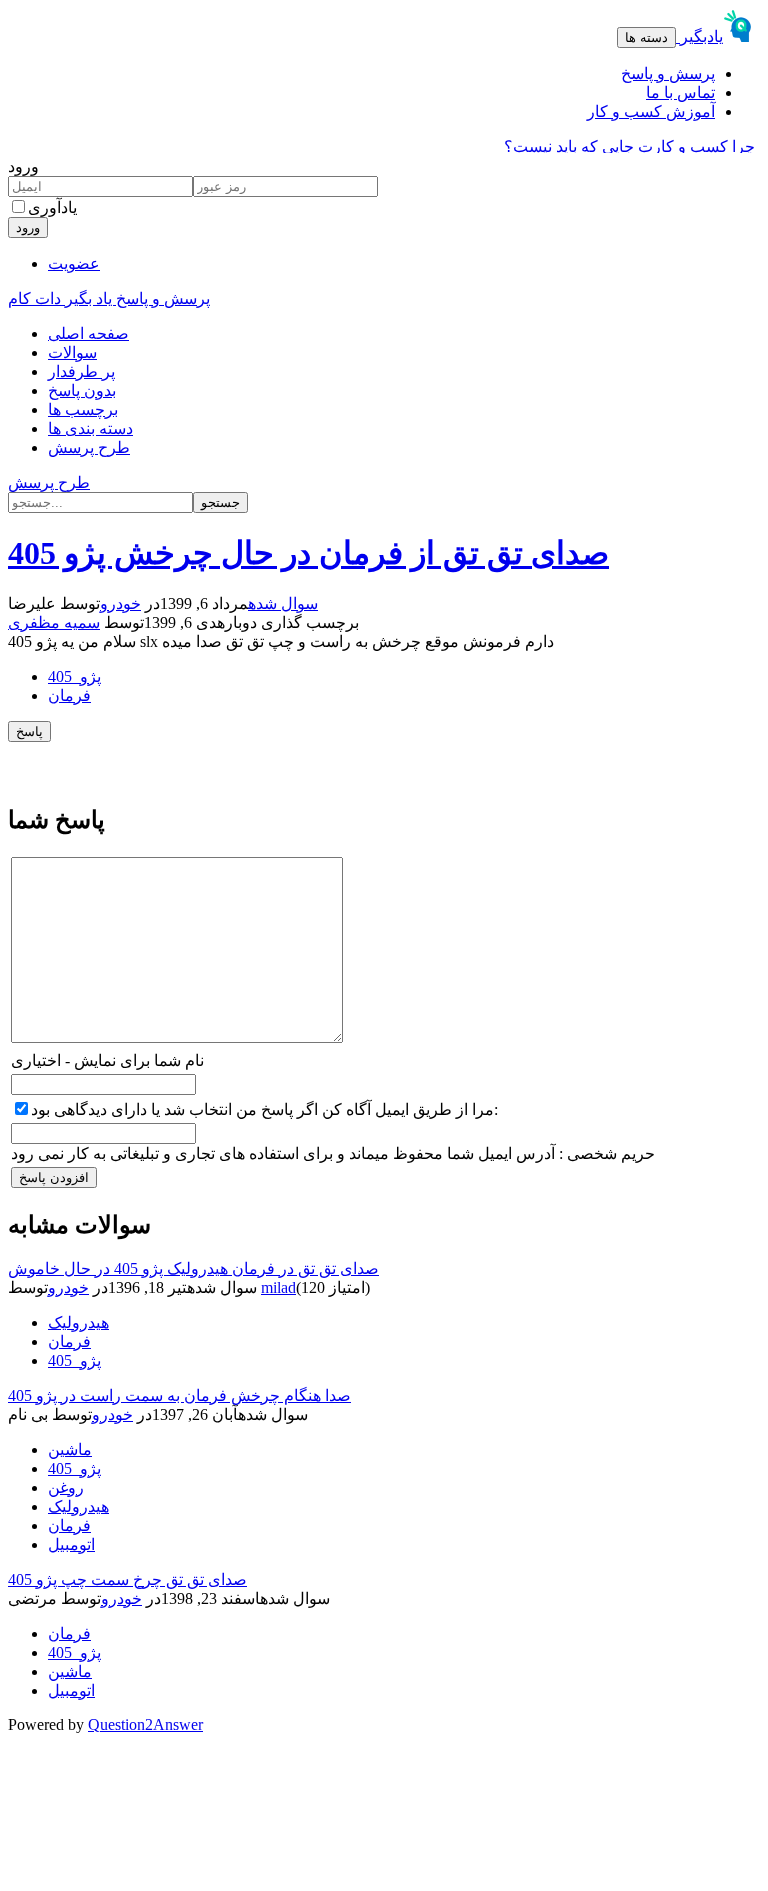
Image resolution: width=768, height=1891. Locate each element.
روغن (66, 1487)
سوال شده (283, 603)
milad (278, 1287)
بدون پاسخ (82, 390)
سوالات (72, 352)
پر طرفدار (81, 371)
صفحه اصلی (88, 333)
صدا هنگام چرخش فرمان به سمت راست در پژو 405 (179, 1395)
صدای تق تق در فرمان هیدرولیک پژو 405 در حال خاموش (193, 1268)
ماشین (70, 1449)
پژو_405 (74, 676)
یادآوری (52, 207)
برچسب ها (83, 409)
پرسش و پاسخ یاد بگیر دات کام (109, 298)
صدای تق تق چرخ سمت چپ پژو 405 (127, 1579)
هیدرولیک (78, 1322)
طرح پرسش (89, 447)
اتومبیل (71, 1544)
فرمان (69, 695)
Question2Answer (145, 1724)
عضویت (74, 263)
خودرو (120, 603)
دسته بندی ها (90, 428)
